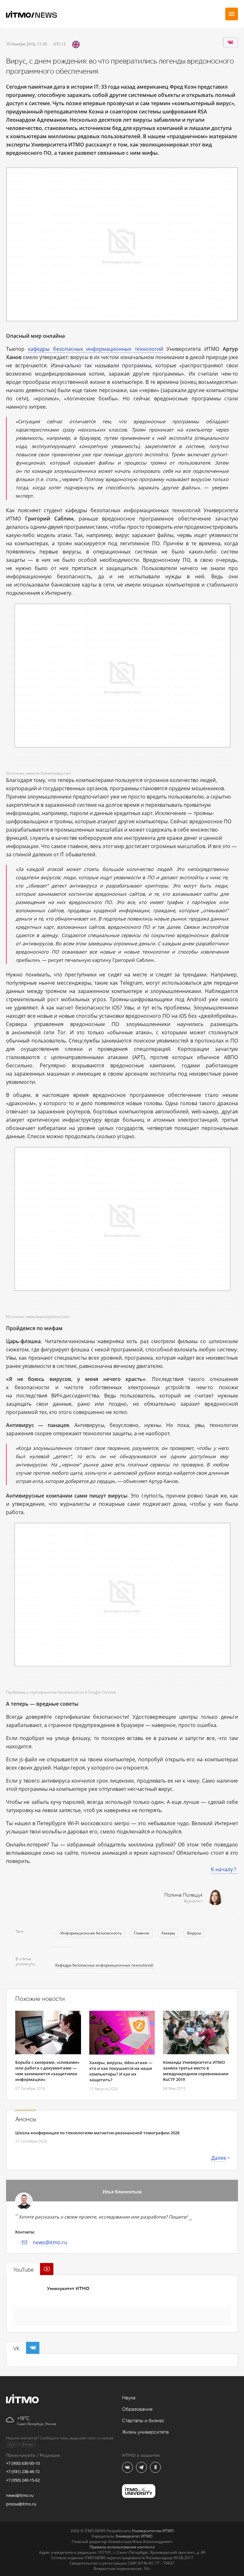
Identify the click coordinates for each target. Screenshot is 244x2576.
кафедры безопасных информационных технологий (96, 349)
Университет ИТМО (68, 2289)
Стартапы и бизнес (143, 2421)
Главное (142, 1933)
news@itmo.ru (50, 2242)
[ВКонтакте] (230, 42)
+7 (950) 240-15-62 (23, 2480)
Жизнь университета (145, 2432)
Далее (219, 2158)
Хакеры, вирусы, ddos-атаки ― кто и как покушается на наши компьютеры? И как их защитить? (121, 2071)
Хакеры (168, 1933)
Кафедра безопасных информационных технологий (104, 1965)
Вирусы (194, 1933)
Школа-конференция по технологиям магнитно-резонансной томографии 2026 (97, 2133)
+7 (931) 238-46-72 (23, 2471)
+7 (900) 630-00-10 (23, 2463)
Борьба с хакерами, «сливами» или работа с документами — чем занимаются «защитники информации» (47, 2071)
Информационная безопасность (91, 1933)
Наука (129, 2398)
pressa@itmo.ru (21, 2504)
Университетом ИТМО (153, 2531)
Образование (137, 2409)
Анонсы (26, 2119)
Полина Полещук (183, 1895)
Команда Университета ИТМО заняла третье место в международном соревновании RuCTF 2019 (196, 2071)
